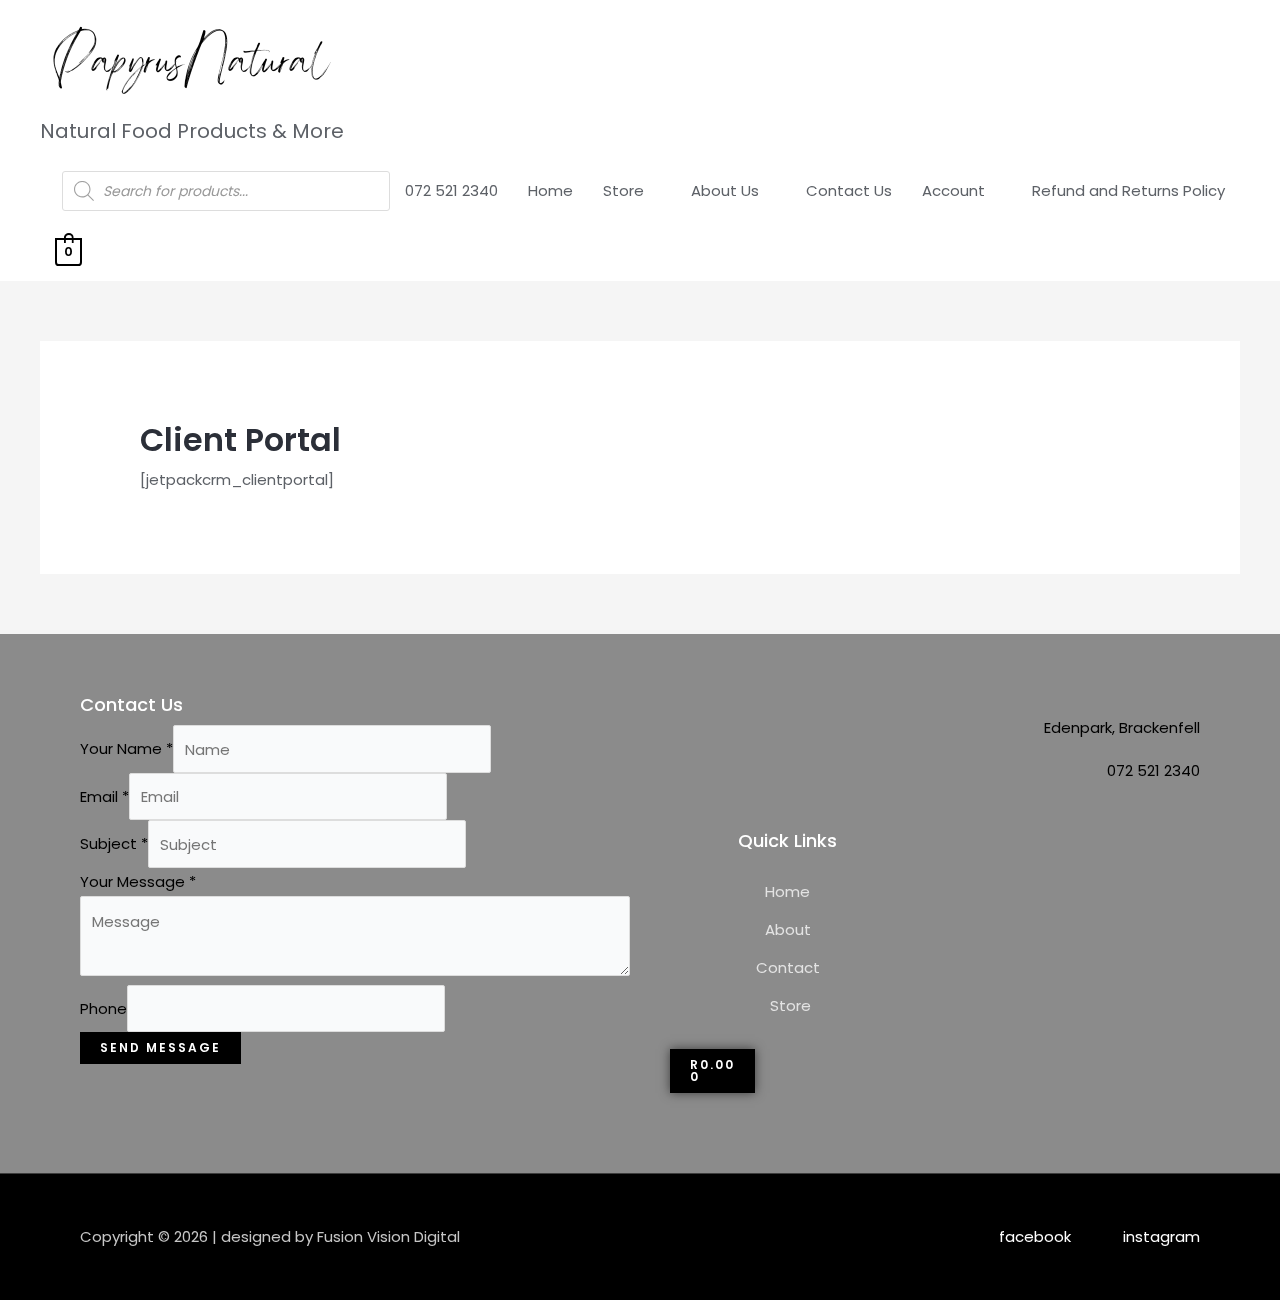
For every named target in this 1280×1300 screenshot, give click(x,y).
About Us (725, 190)
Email (104, 796)
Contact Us (849, 190)
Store (623, 190)
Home (550, 190)
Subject (114, 844)
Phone (103, 1008)
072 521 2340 (451, 190)
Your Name (126, 749)
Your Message (138, 881)
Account (953, 190)
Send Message (160, 1047)
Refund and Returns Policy (1128, 190)
